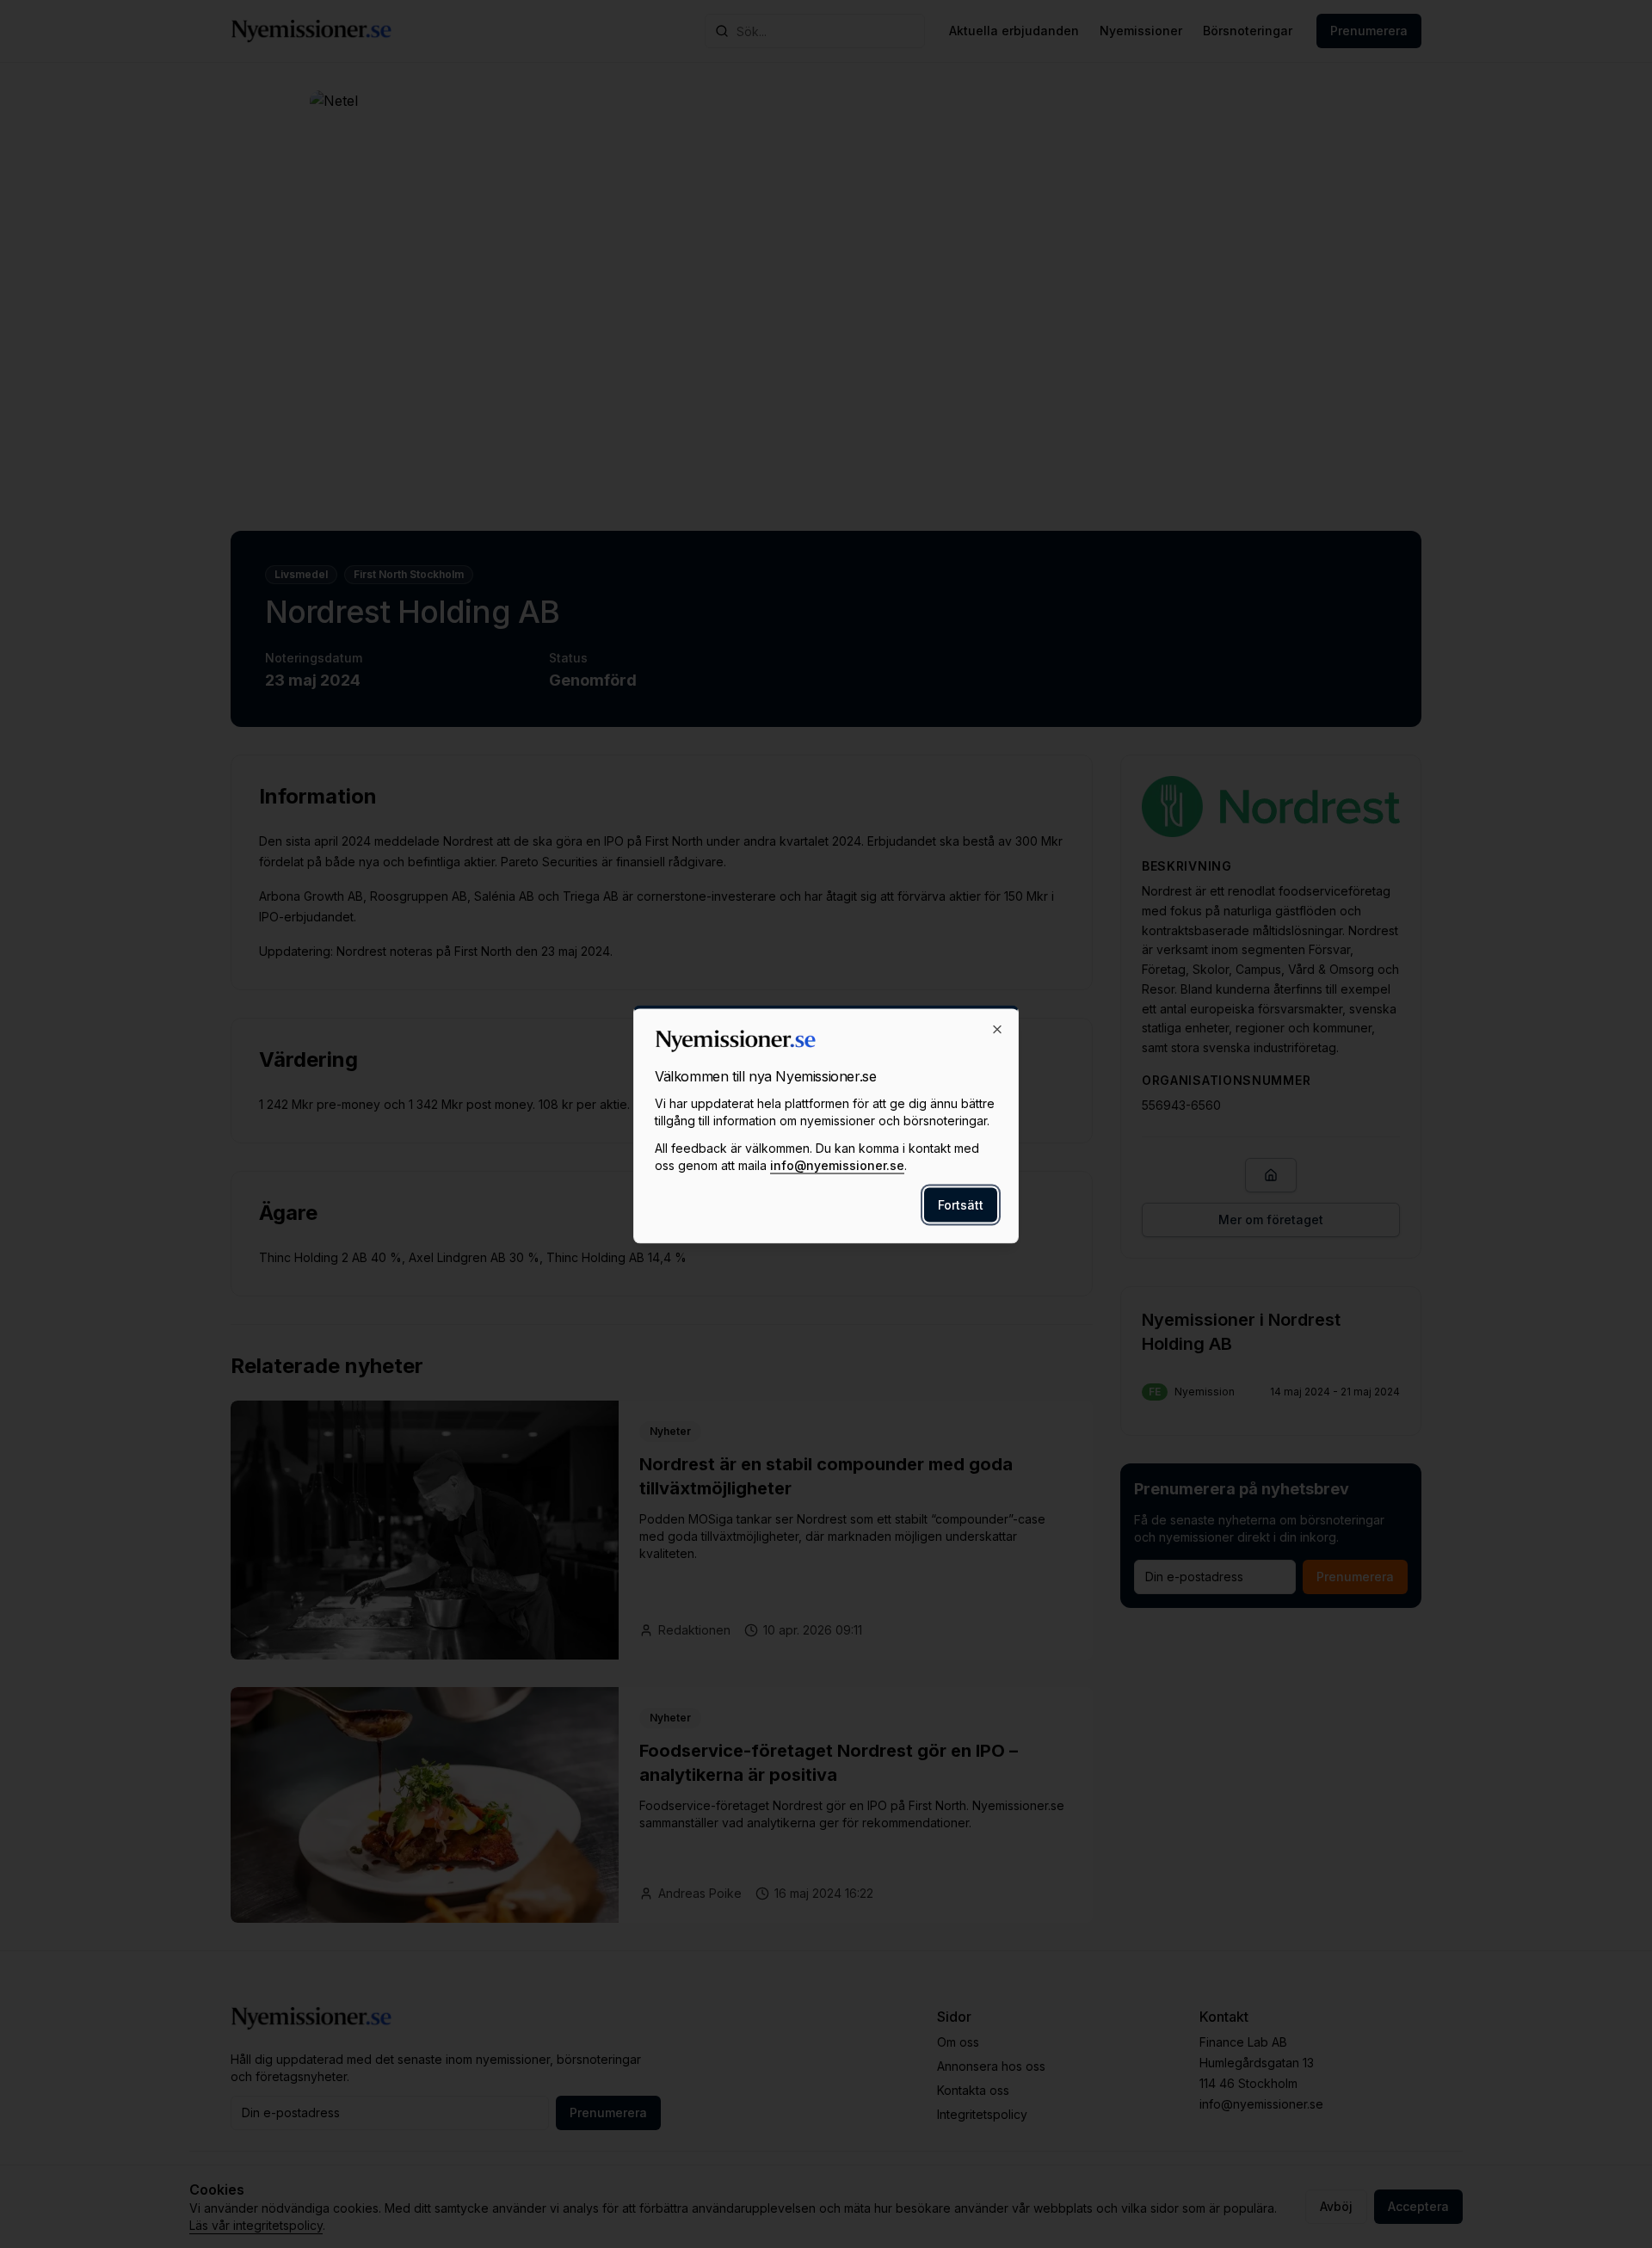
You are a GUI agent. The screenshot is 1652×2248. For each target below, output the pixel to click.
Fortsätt (961, 1204)
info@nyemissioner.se (837, 1164)
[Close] (997, 1029)
